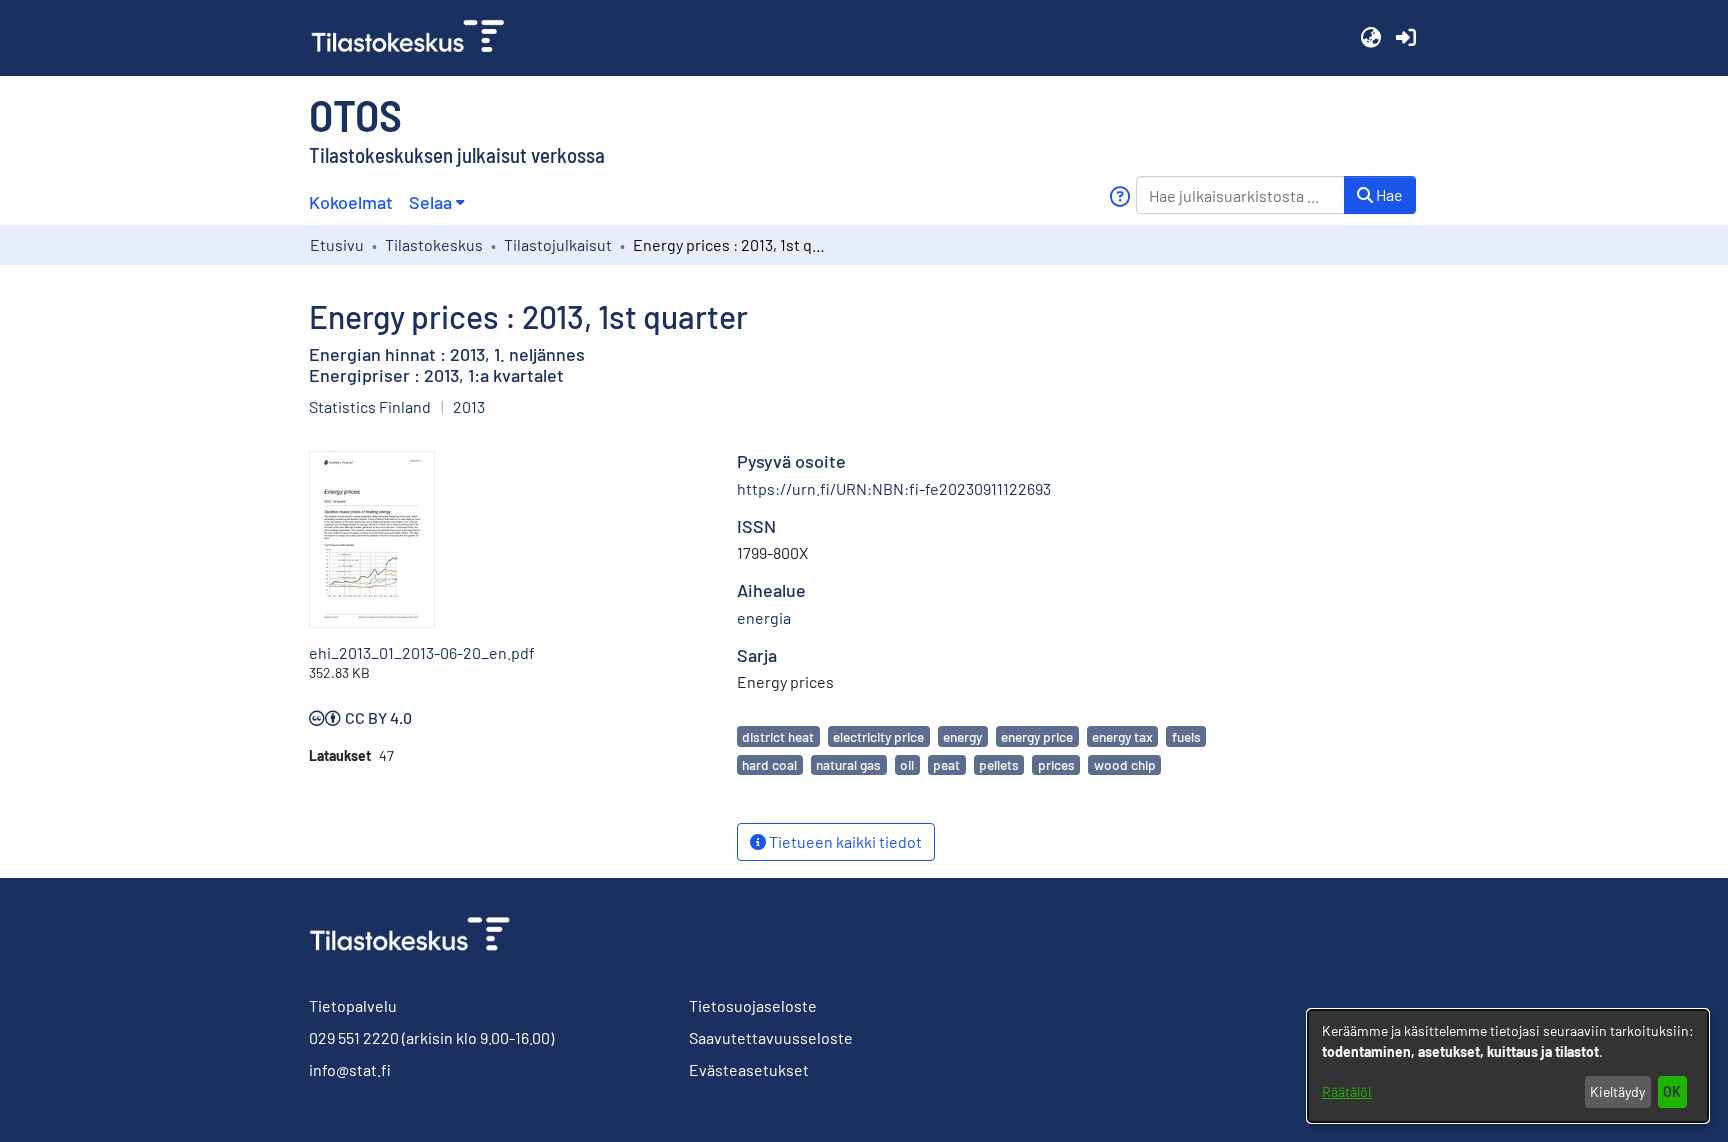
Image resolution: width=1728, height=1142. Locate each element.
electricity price (878, 736)
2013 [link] (469, 406)
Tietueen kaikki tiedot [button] (844, 841)
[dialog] (1508, 1066)
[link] (416, 38)
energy (962, 736)
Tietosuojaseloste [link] (753, 1005)
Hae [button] (1388, 194)
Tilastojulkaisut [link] (558, 244)
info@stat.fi (350, 1069)
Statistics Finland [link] (370, 406)
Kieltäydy (1617, 1091)
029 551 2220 (354, 1037)
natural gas (848, 764)
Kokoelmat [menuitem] (351, 202)
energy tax (1122, 736)
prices (1056, 764)
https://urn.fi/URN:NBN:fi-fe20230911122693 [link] (894, 488)
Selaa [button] (430, 202)
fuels (1186, 736)
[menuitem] (436, 202)
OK (1672, 1091)
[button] (1370, 38)
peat (946, 764)
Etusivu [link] (337, 244)
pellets (999, 764)
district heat (778, 736)
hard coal (769, 764)
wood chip (1125, 764)
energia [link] (764, 617)
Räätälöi (1347, 1091)
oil (907, 764)
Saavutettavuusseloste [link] (771, 1037)
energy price (1037, 736)
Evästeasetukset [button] (749, 1069)
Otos (355, 114)
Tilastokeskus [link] (434, 244)
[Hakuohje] (1119, 196)
